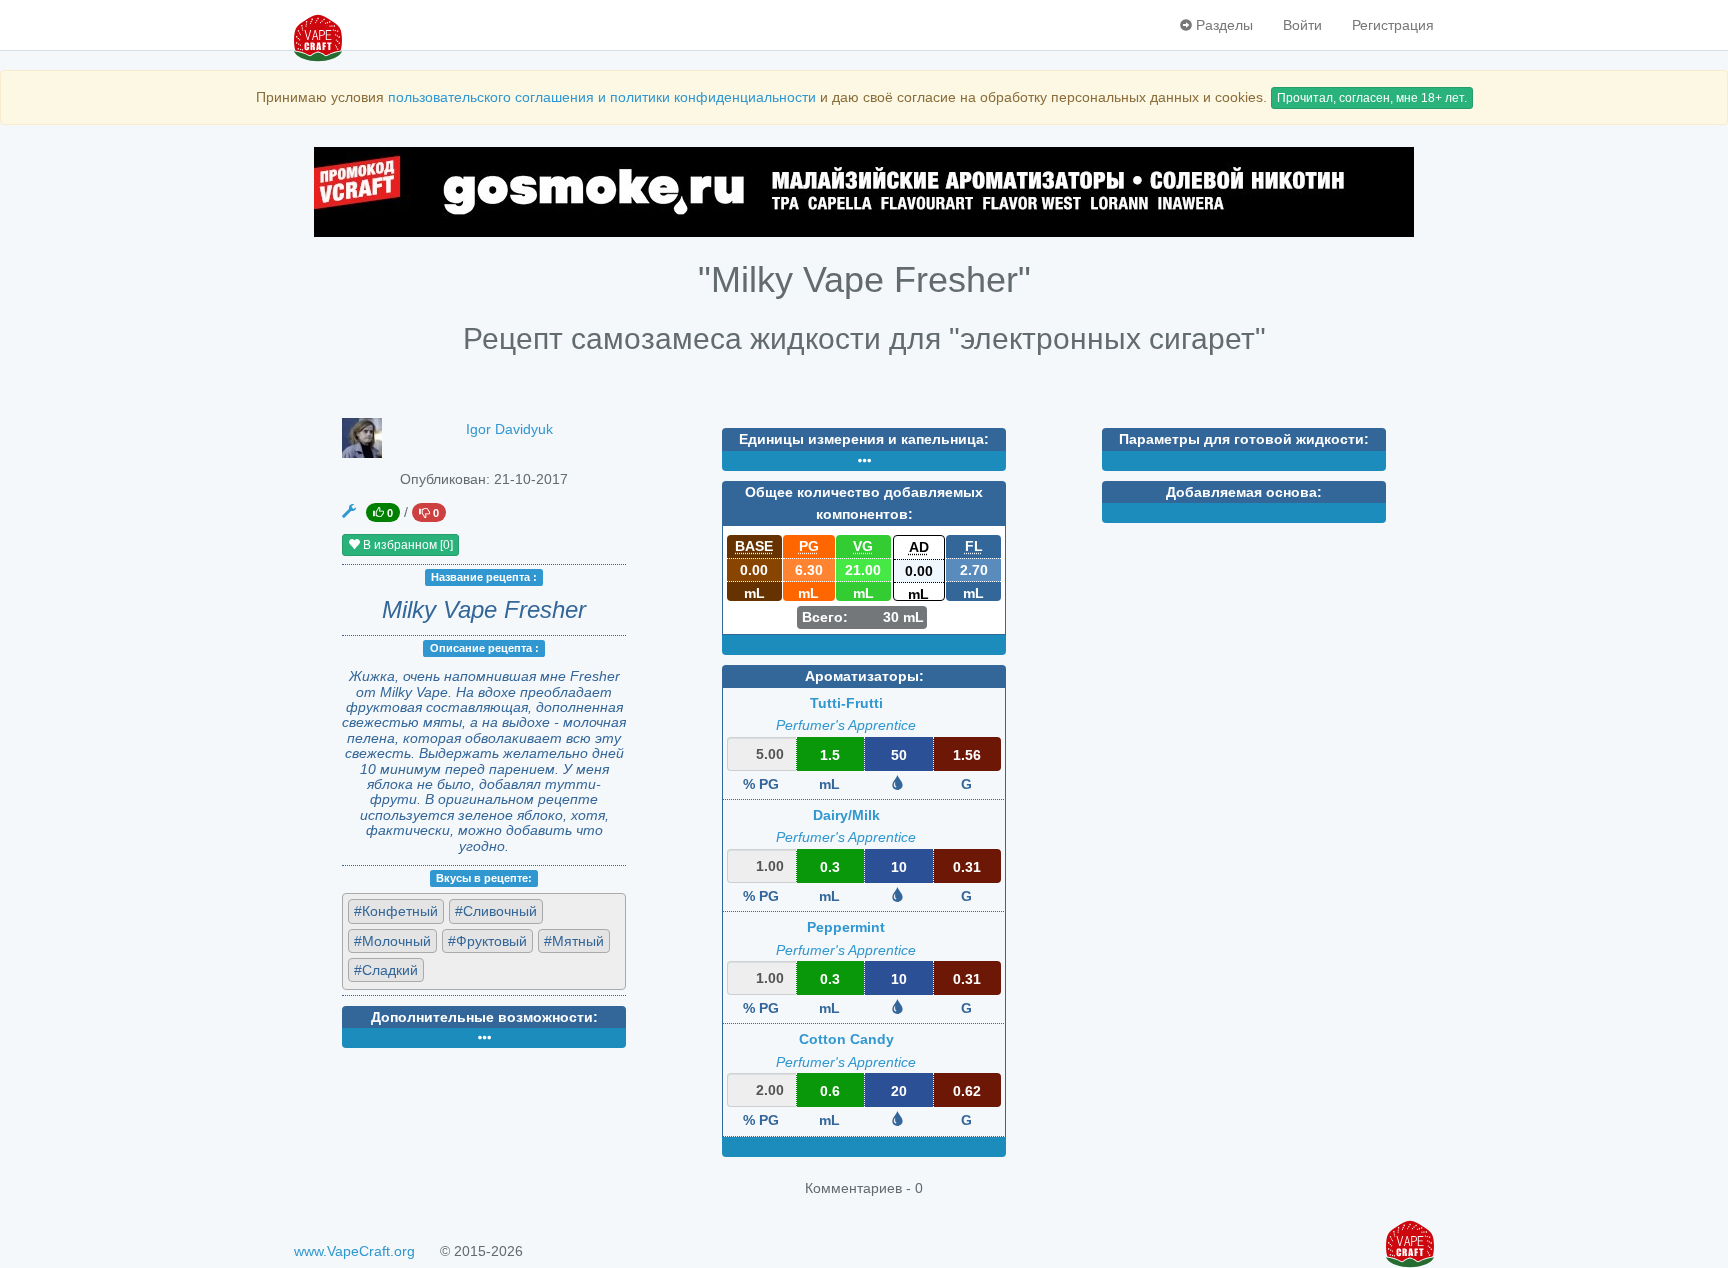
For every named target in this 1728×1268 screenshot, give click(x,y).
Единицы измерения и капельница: (864, 439)
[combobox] (484, 941)
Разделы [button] (1222, 25)
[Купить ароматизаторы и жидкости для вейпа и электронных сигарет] (864, 192)
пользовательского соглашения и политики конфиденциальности (602, 97)
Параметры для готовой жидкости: (1244, 439)
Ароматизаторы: (864, 676)
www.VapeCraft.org (354, 1251)
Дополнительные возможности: (484, 1017)
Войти (1302, 25)
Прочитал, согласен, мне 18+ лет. (1372, 98)
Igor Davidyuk (509, 429)
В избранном (406, 545)
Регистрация (1393, 25)
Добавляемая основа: (1244, 492)
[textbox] (519, 969)
